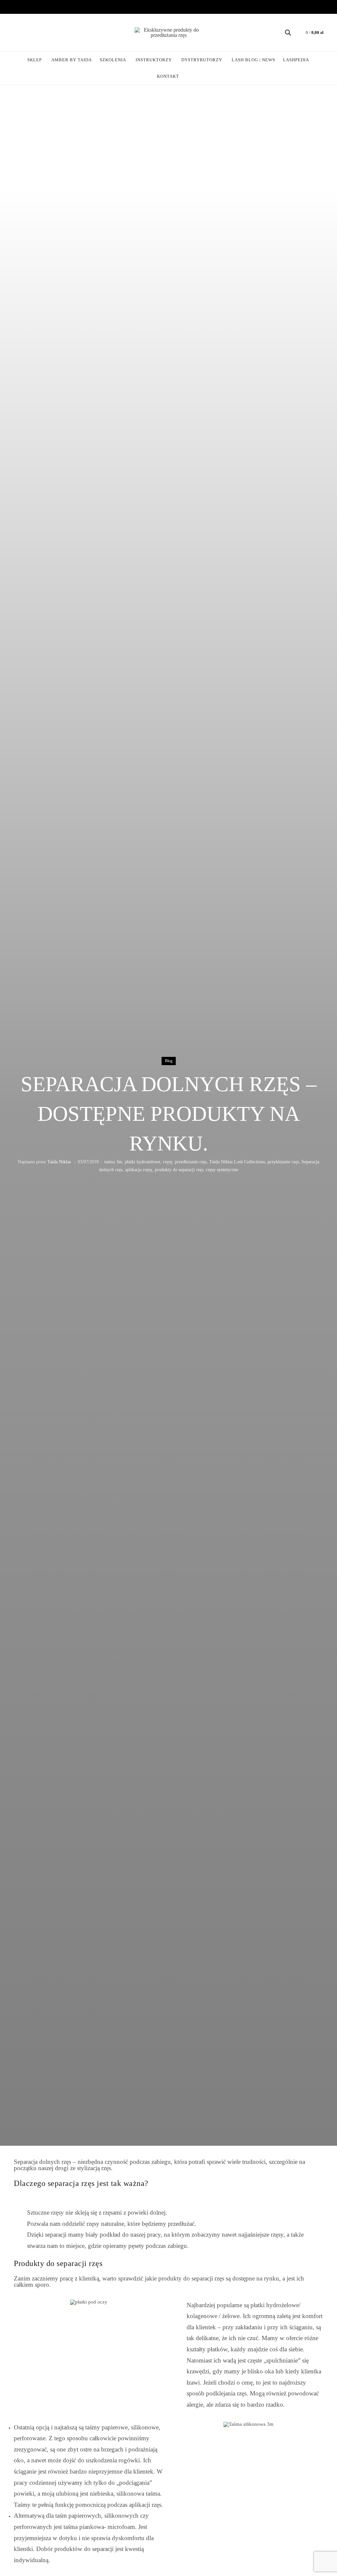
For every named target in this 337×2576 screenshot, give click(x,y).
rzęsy (168, 1162)
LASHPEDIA (296, 60)
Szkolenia (113, 60)
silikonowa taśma (138, 2493)
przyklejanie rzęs (283, 1162)
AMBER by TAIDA (74, 57)
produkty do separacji (186, 2278)
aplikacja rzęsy (139, 1170)
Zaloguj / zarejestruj (22, 33)
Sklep (35, 60)
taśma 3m (113, 1162)
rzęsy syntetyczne (222, 1170)
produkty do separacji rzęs (179, 1170)
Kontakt (168, 76)
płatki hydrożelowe (143, 1162)
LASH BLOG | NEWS (253, 60)
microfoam (121, 2527)
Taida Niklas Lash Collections (237, 1162)
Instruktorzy (154, 60)
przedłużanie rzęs (191, 1162)
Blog (169, 1061)
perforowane (30, 2438)
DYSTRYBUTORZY (202, 60)
